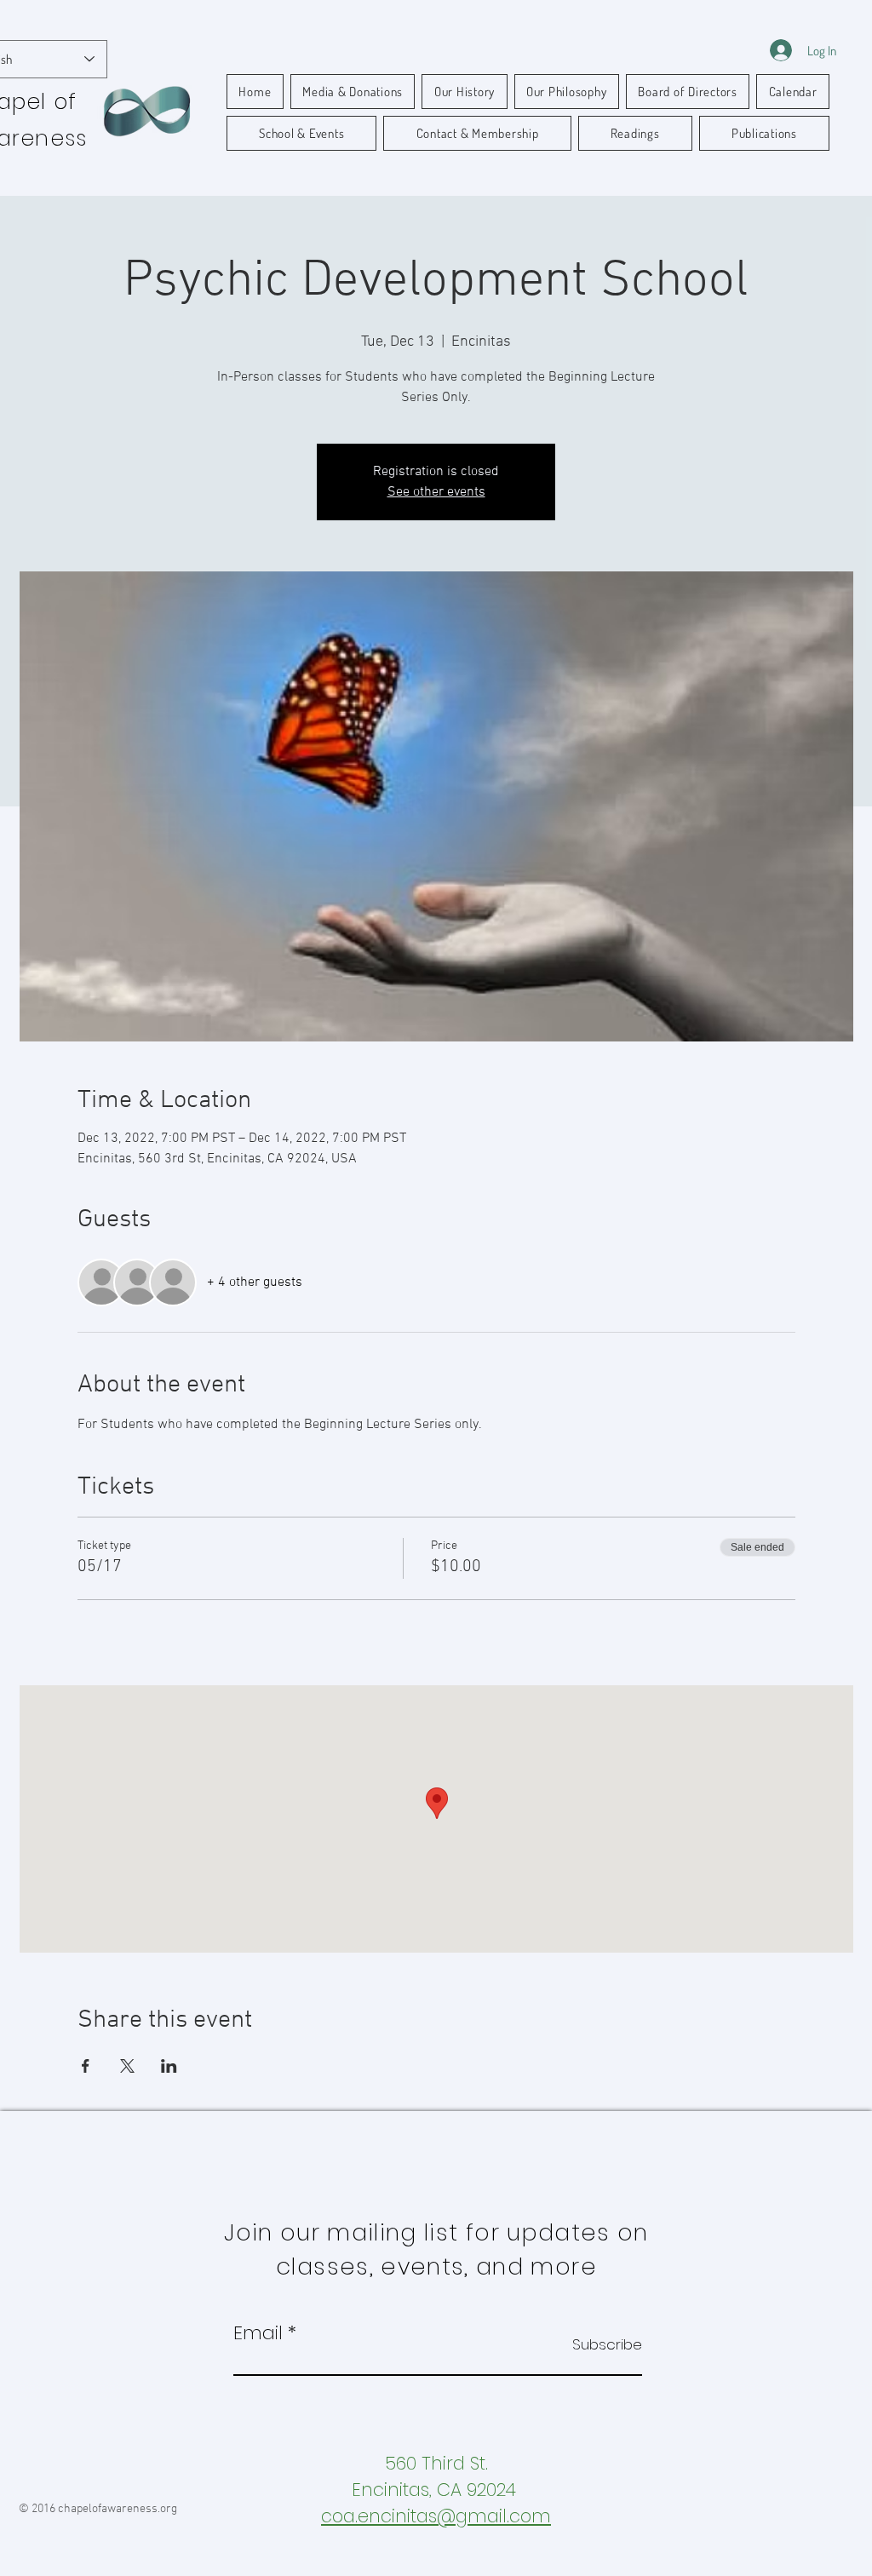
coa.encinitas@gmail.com (436, 2516)
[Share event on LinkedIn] (169, 2066)
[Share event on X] (127, 2066)
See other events (436, 492)
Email (258, 2333)
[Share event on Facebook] (86, 2066)
